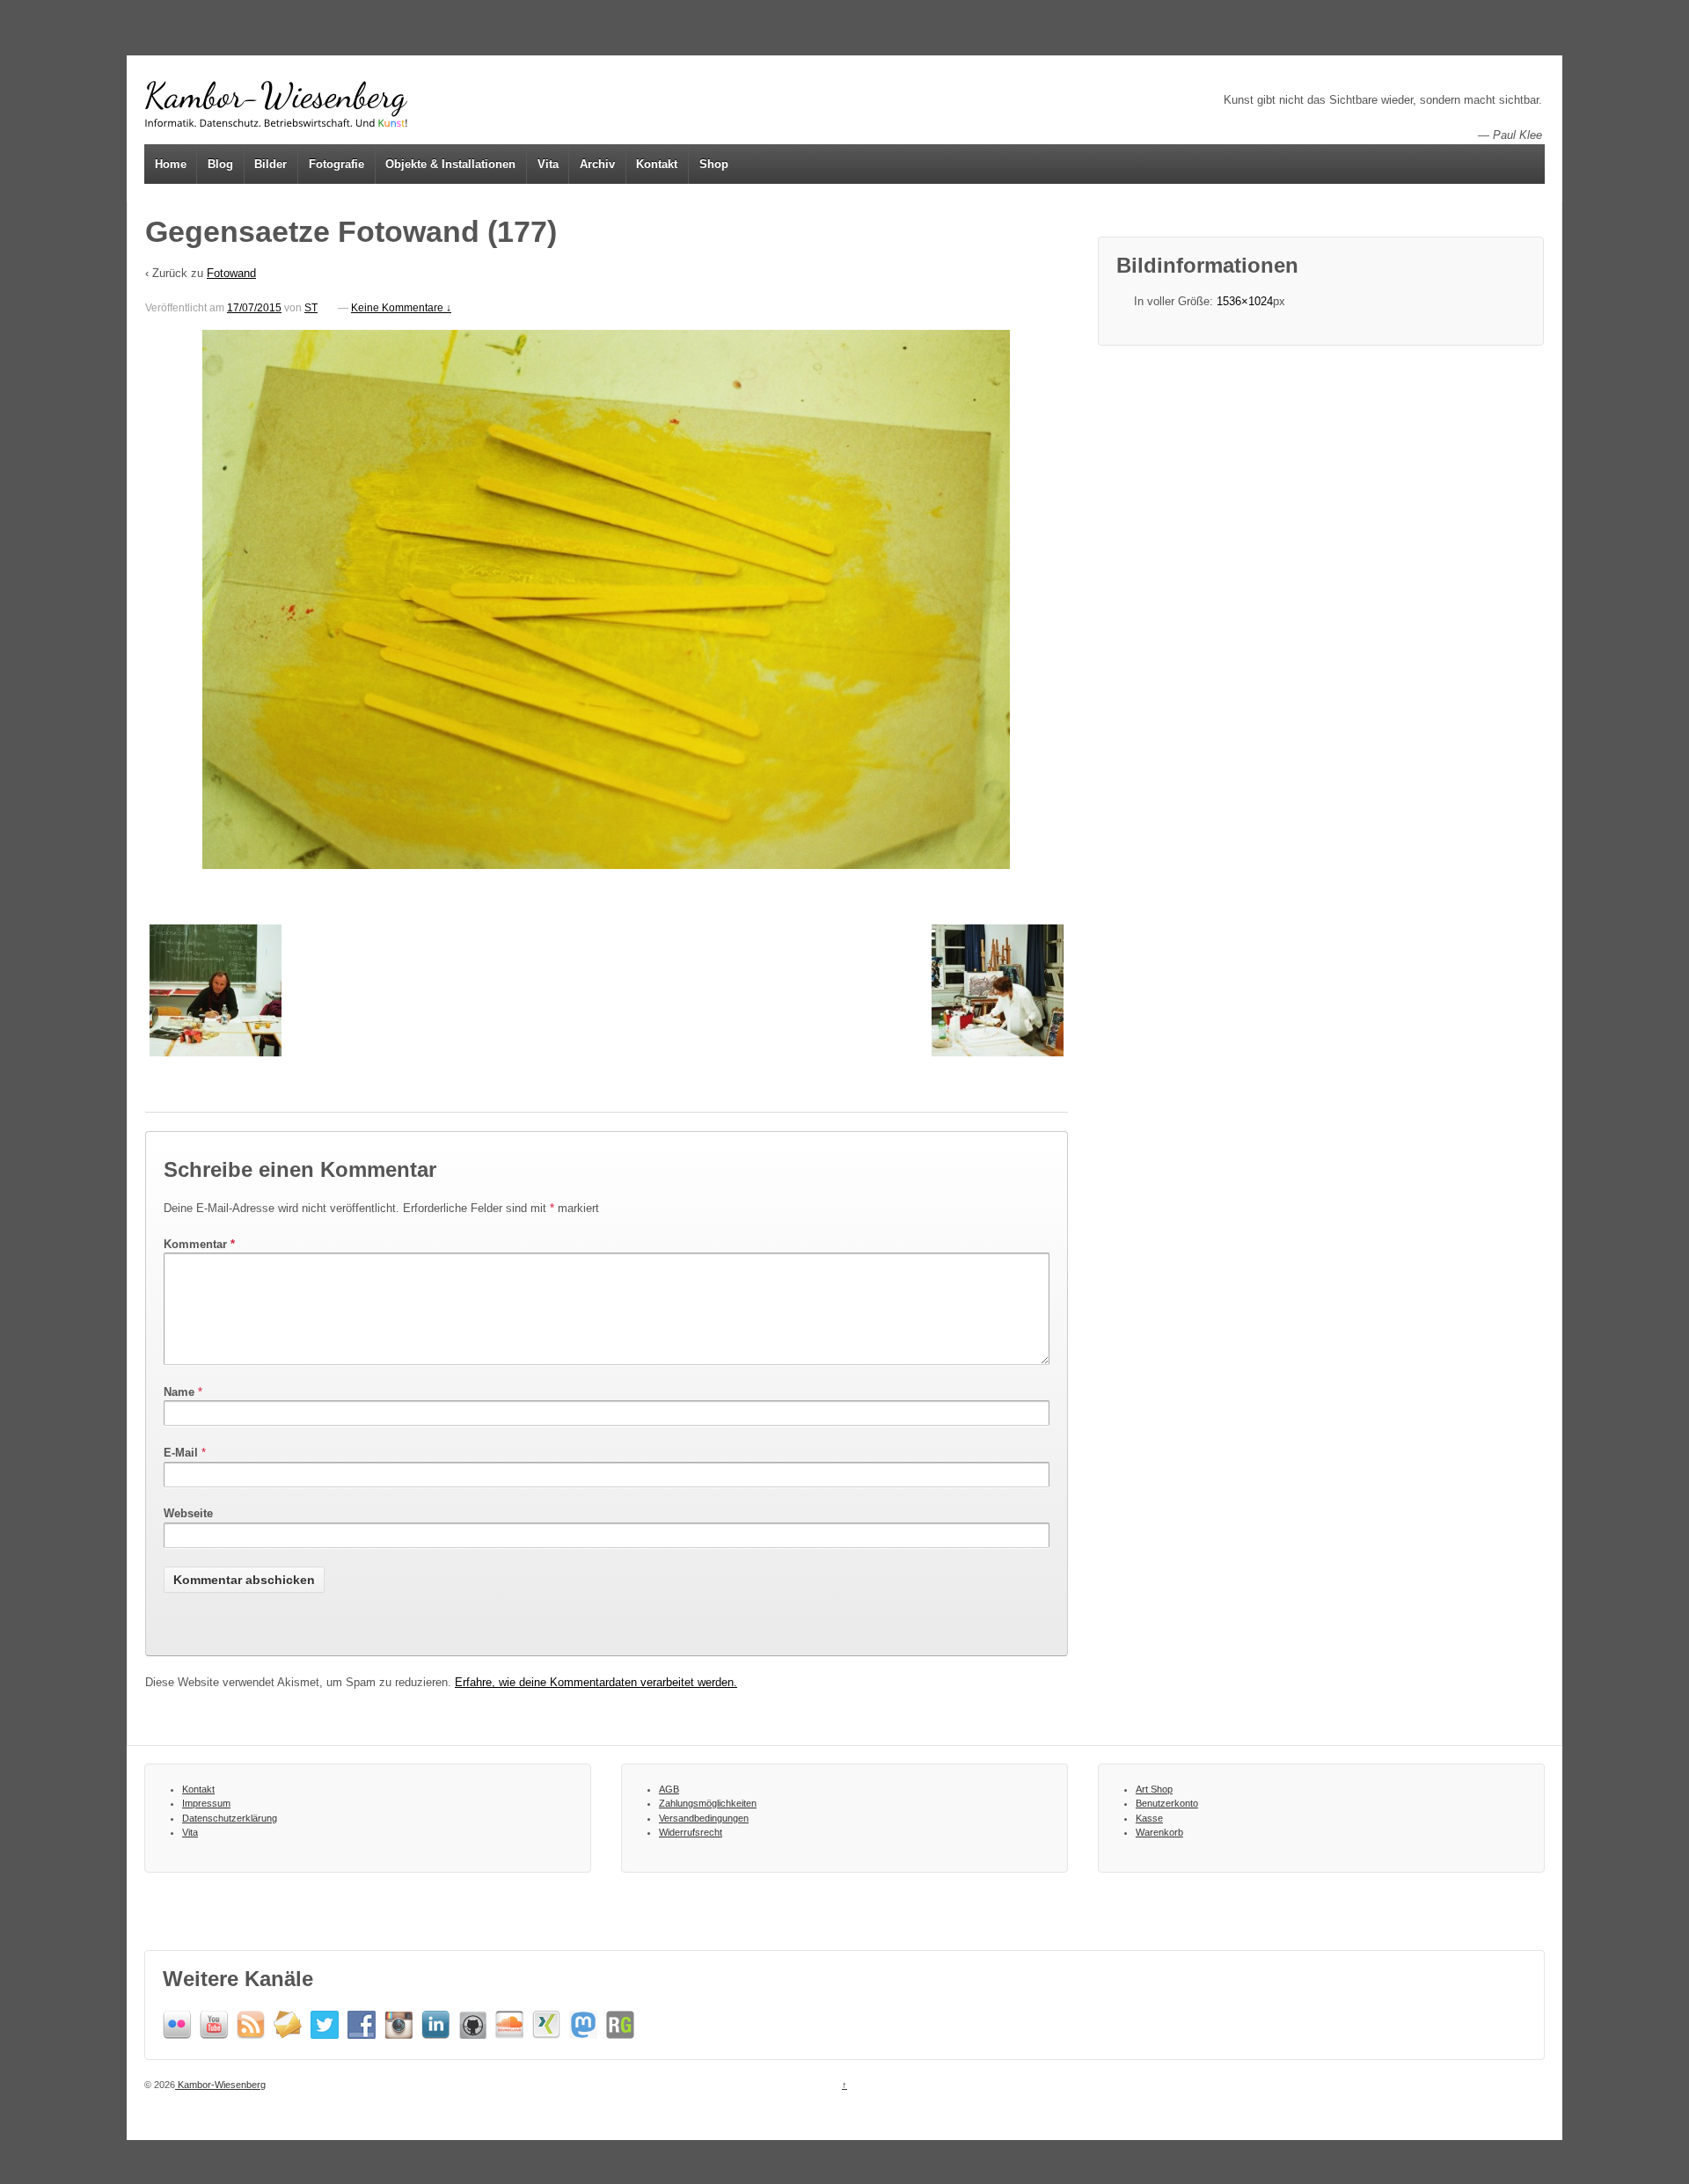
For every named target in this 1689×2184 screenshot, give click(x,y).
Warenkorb (1159, 1832)
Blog (220, 164)
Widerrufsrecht (691, 1832)
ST (311, 308)
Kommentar (199, 1244)
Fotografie (336, 164)
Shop (714, 164)
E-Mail (181, 1453)
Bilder (271, 164)
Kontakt (657, 164)
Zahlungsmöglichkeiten (708, 1803)
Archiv (597, 164)
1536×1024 (1245, 301)
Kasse (1149, 1818)
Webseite (188, 1513)
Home (171, 164)
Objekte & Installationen (450, 164)
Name (179, 1392)
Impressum (206, 1803)
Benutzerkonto (1167, 1803)
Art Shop (1154, 1789)
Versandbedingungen (704, 1818)
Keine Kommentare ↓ (401, 308)
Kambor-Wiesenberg (220, 2085)
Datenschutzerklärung (230, 1818)
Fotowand (231, 273)
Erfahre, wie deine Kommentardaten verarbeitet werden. (596, 1682)
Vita (548, 164)
